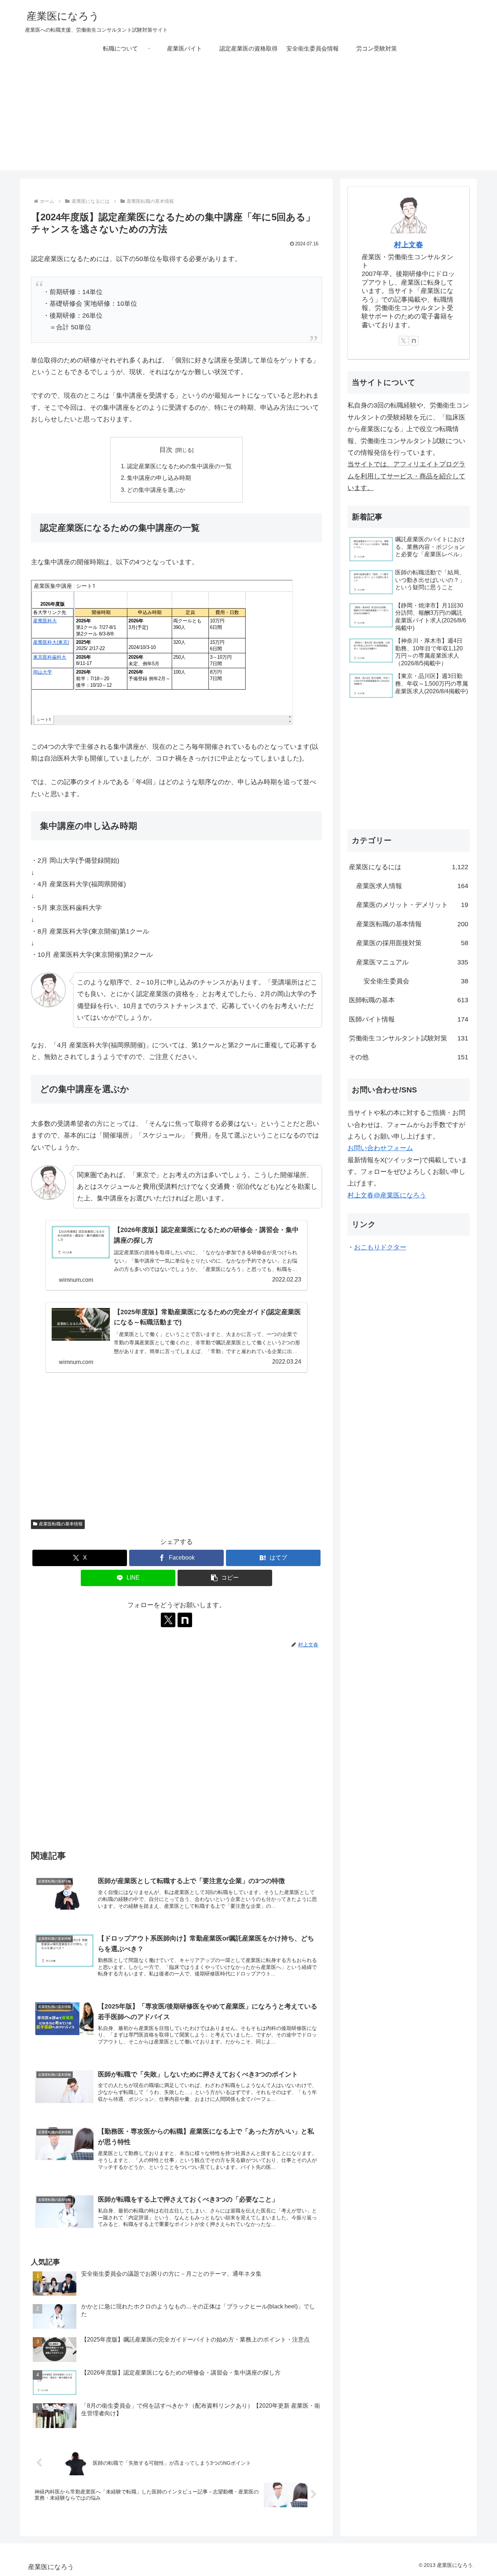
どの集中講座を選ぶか (156, 490)
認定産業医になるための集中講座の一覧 (179, 466)
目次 (166, 450)
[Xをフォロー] (168, 1620)
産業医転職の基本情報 (61, 1524)
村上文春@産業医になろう (387, 1195)
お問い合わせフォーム (380, 1148)
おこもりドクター (380, 1247)
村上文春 (409, 245)
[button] (225, 1578)
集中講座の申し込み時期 (159, 478)
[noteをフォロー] (185, 1620)
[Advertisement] (249, 119)
